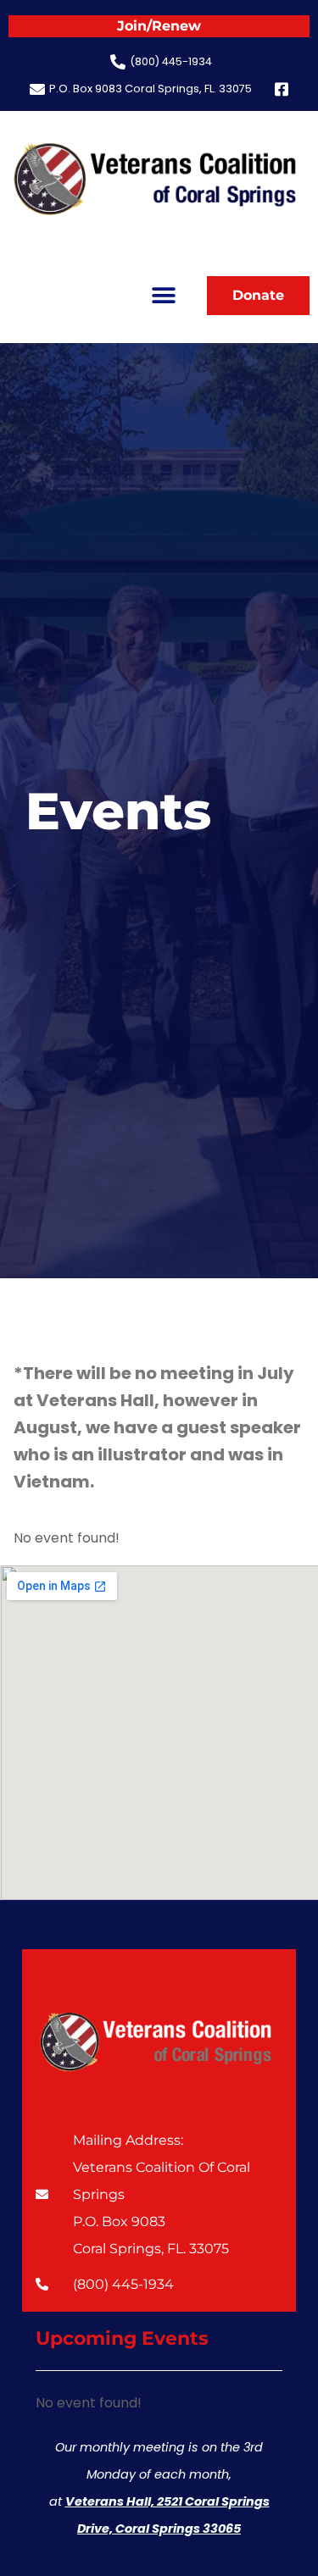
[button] (163, 295)
